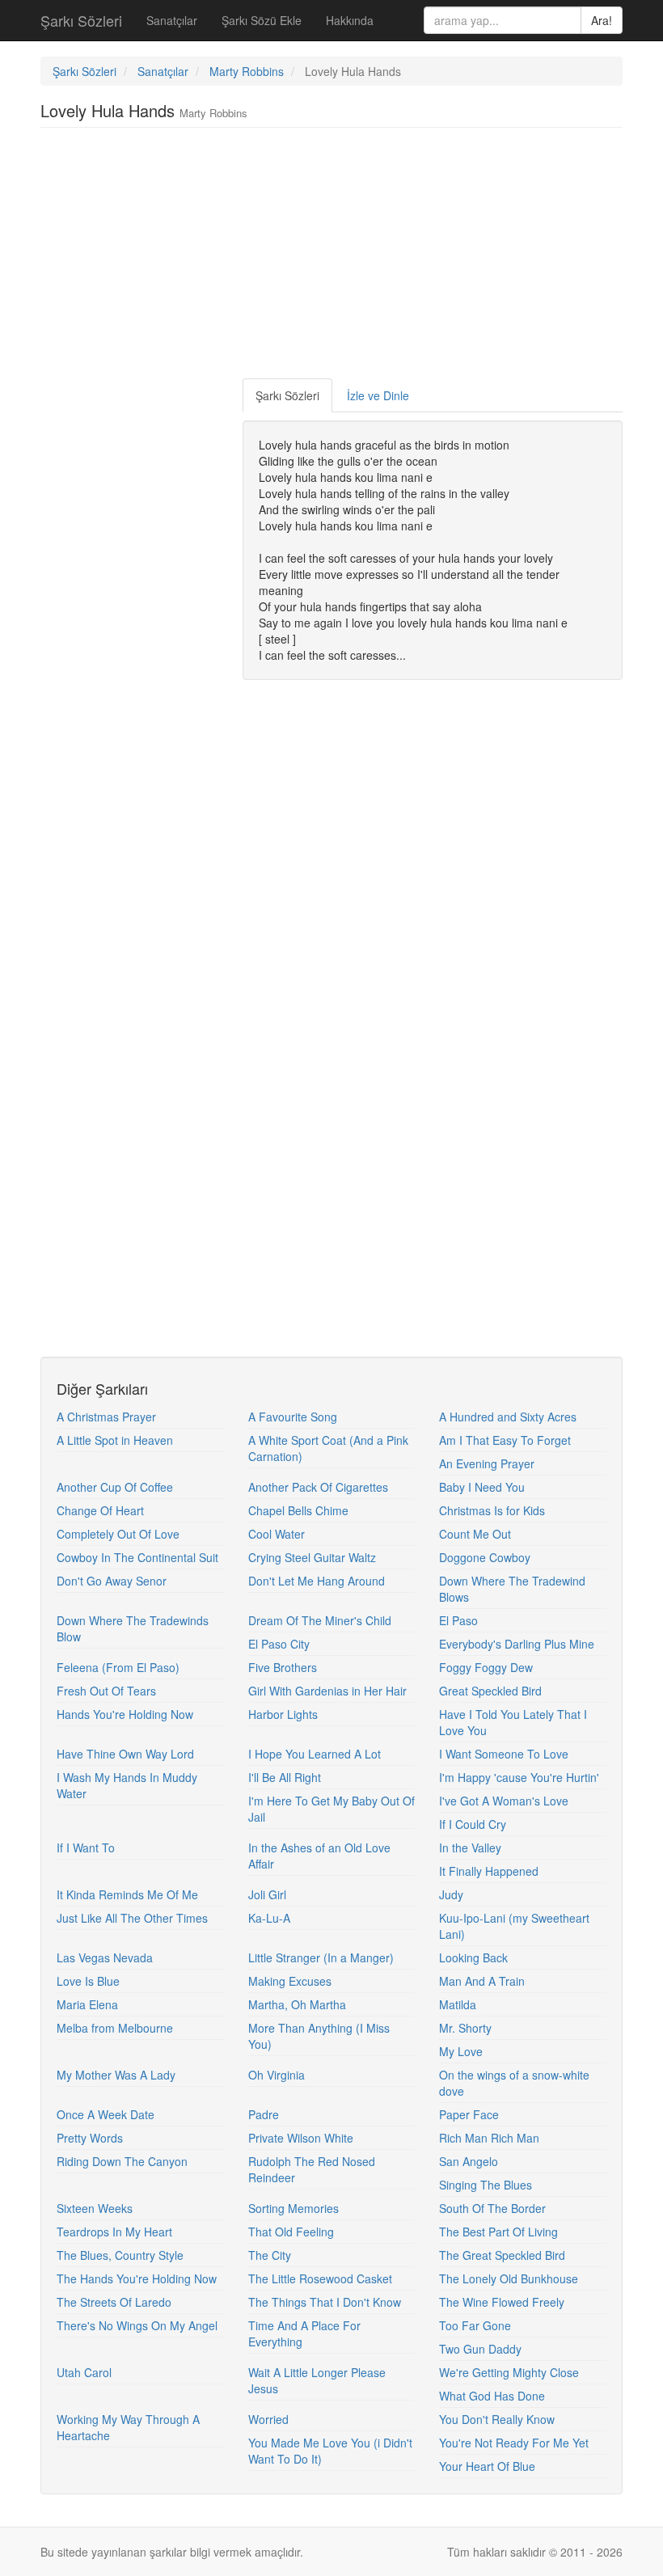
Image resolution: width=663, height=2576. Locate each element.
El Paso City (279, 1644)
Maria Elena (87, 2004)
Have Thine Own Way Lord (125, 1754)
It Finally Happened (489, 1871)
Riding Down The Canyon (122, 2161)
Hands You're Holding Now (125, 1714)
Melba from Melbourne (115, 2028)
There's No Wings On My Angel (137, 2325)
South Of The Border (492, 2208)
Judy (451, 1894)
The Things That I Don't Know (325, 2302)
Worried (268, 2419)
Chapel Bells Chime (298, 1510)
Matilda (458, 2004)
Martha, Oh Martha (297, 2004)
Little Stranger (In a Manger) (321, 1957)
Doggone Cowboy (485, 1557)
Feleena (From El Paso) (118, 1667)
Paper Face (469, 2114)
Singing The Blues (486, 2185)
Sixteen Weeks (95, 2208)
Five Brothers (283, 1667)
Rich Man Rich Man (489, 2138)
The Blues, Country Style (120, 2255)
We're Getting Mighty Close (509, 2372)
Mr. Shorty (465, 2028)
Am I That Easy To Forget (505, 1440)
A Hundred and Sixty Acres (508, 1417)
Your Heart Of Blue (487, 2466)
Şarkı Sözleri (81, 20)
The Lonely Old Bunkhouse (509, 2278)
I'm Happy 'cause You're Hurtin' (519, 1777)
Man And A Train (482, 1981)
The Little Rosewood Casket (320, 2278)
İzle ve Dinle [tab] (378, 395)
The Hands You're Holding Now (137, 2278)
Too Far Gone (475, 2325)
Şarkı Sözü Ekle (262, 20)
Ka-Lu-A (269, 1918)
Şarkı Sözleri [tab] (287, 395)
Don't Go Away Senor (112, 1581)
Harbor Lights (283, 1714)
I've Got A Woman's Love (504, 1801)
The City (270, 2255)
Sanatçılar (172, 20)
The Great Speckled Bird (502, 2255)
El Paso (458, 1620)
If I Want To (86, 1848)
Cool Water (277, 1534)
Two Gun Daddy (480, 2349)
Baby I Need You (482, 1487)
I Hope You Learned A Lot (315, 1754)
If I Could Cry (473, 1824)
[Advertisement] (335, 257)
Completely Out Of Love (118, 1534)
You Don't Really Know (497, 2419)
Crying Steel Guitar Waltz (312, 1557)
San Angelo (469, 2161)
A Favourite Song (293, 1417)
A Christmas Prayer (106, 1417)
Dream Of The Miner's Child (320, 1620)
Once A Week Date (106, 2114)
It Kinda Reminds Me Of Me (127, 1894)
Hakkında (350, 20)
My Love (461, 2051)
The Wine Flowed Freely (502, 2302)
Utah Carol (84, 2372)
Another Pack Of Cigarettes (318, 1487)
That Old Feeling (291, 2232)
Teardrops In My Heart (114, 2232)
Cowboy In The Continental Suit (137, 1557)
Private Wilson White (301, 2138)
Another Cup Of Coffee (115, 1487)
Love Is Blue (88, 1981)
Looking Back (473, 1957)
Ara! (602, 20)
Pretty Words (90, 2138)
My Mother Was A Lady (116, 2075)
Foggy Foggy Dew (486, 1667)
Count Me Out (475, 1534)
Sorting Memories (293, 2208)
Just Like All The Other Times (132, 1918)
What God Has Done (492, 2396)
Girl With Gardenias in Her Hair (327, 1691)
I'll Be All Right (285, 1777)
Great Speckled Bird (490, 1691)
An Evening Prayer (487, 1463)
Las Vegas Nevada (105, 1957)
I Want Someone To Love (504, 1754)
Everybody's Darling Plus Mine (517, 1644)
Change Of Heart (100, 1510)
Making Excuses (290, 1981)
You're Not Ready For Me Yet (514, 2443)
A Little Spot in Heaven (115, 1440)
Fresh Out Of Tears (106, 1691)
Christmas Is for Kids (492, 1510)
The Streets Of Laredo (114, 2302)
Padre (264, 2114)
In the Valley (470, 1848)
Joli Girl (267, 1894)
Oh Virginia (277, 2075)
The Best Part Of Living (498, 2232)
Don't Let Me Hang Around (317, 1581)
